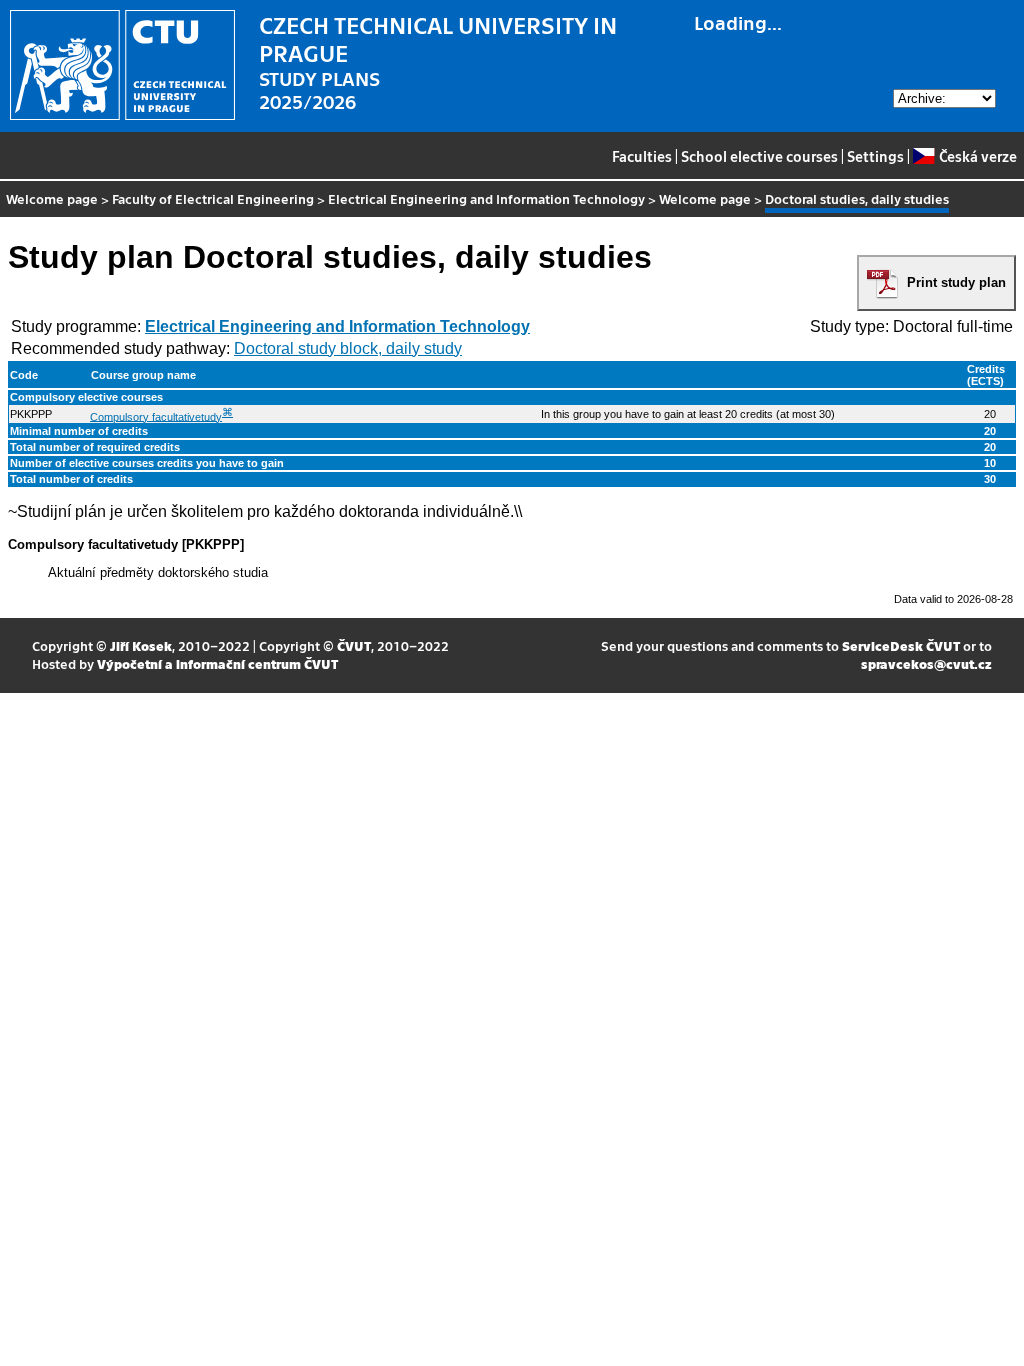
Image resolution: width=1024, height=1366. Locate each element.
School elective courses (759, 156)
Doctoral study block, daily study (348, 348)
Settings (875, 156)
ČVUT (354, 645)
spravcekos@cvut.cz (926, 663)
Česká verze (977, 156)
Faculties (642, 156)
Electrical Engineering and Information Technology (486, 198)
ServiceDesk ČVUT (901, 645)
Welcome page (52, 198)
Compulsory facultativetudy (156, 416)
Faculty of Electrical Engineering (213, 198)
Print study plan (956, 282)
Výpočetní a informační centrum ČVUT (217, 663)
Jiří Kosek (141, 645)
